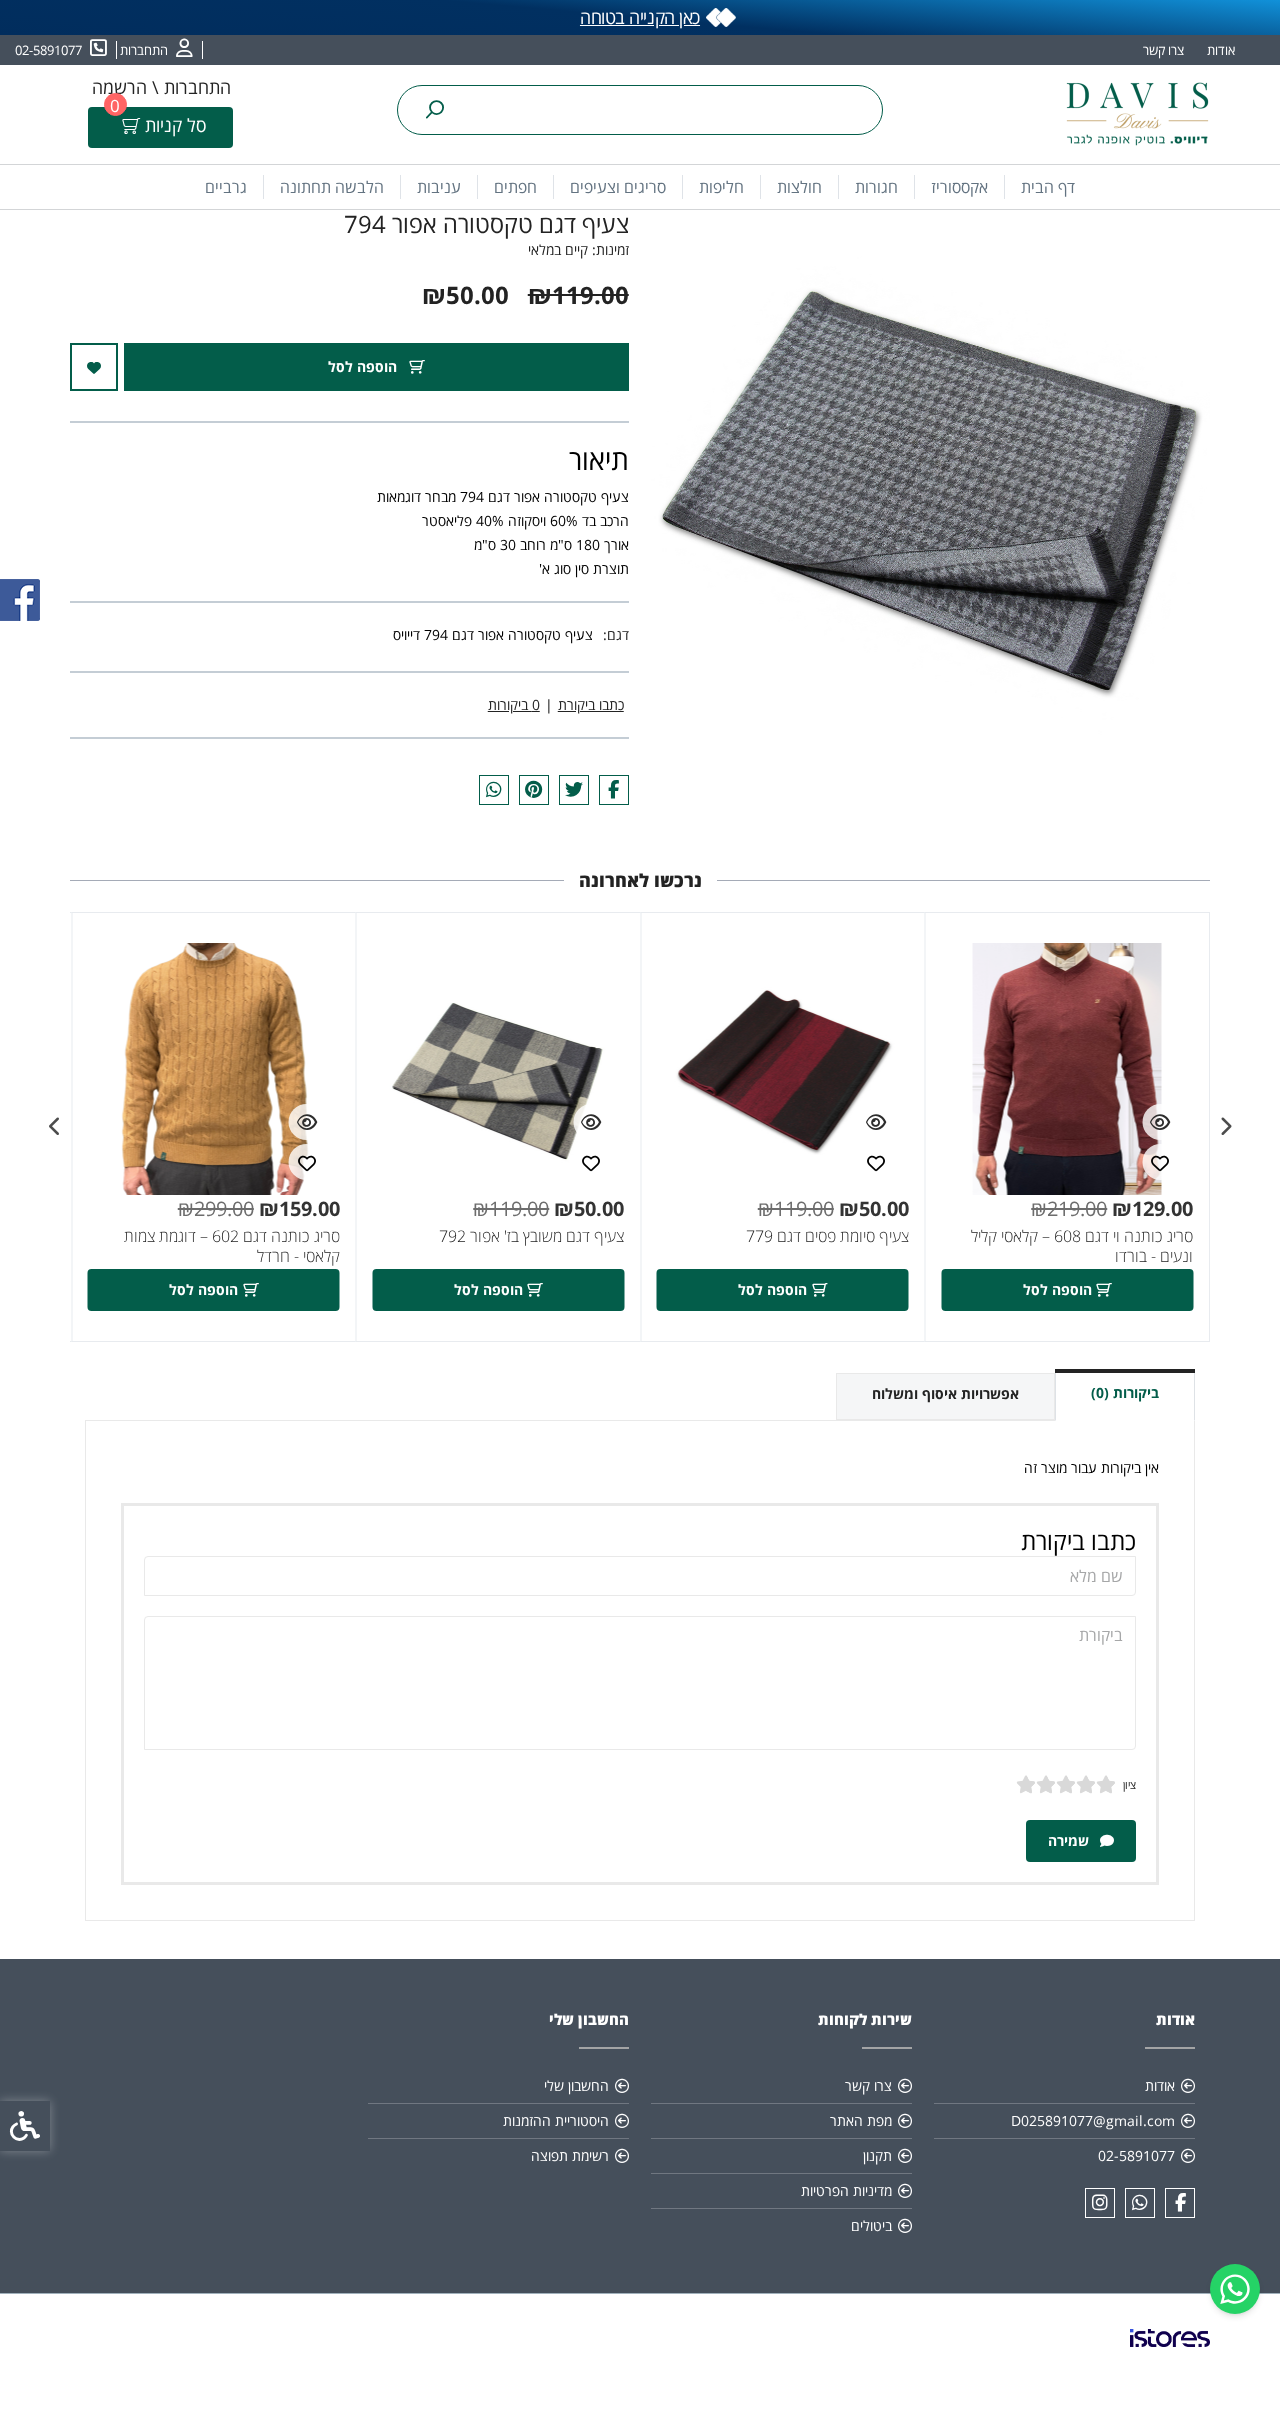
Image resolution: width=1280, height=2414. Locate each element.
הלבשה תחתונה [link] (332, 187)
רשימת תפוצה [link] (570, 2155)
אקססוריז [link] (959, 187)
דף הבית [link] (1048, 187)
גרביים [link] (226, 187)
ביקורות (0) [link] (1125, 1392)
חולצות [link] (799, 187)
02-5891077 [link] (1136, 2155)
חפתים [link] (515, 187)
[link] (1235, 2289)
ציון (1129, 1784)
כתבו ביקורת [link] (591, 704)
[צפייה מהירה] (1160, 1122)
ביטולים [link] (871, 2225)
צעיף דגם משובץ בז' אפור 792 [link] (531, 1236)
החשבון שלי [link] (576, 2085)
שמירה (1070, 1840)
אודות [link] (1221, 50)
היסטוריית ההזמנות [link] (556, 2120)
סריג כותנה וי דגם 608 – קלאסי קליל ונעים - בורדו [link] (1082, 1246)
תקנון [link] (877, 2155)
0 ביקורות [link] (514, 704)
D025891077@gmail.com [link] (1093, 2120)
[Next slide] (55, 1127)
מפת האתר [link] (861, 2120)
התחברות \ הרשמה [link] (161, 87)
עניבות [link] (439, 187)
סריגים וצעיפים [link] (618, 187)
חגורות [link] (876, 187)
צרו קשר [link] (1163, 50)
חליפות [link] (721, 187)
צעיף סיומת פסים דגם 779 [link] (827, 1236)
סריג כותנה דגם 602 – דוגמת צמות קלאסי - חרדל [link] (232, 1246)
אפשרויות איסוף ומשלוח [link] (945, 1393)
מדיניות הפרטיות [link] (846, 2190)
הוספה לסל (364, 366)
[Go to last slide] (1225, 1127)
